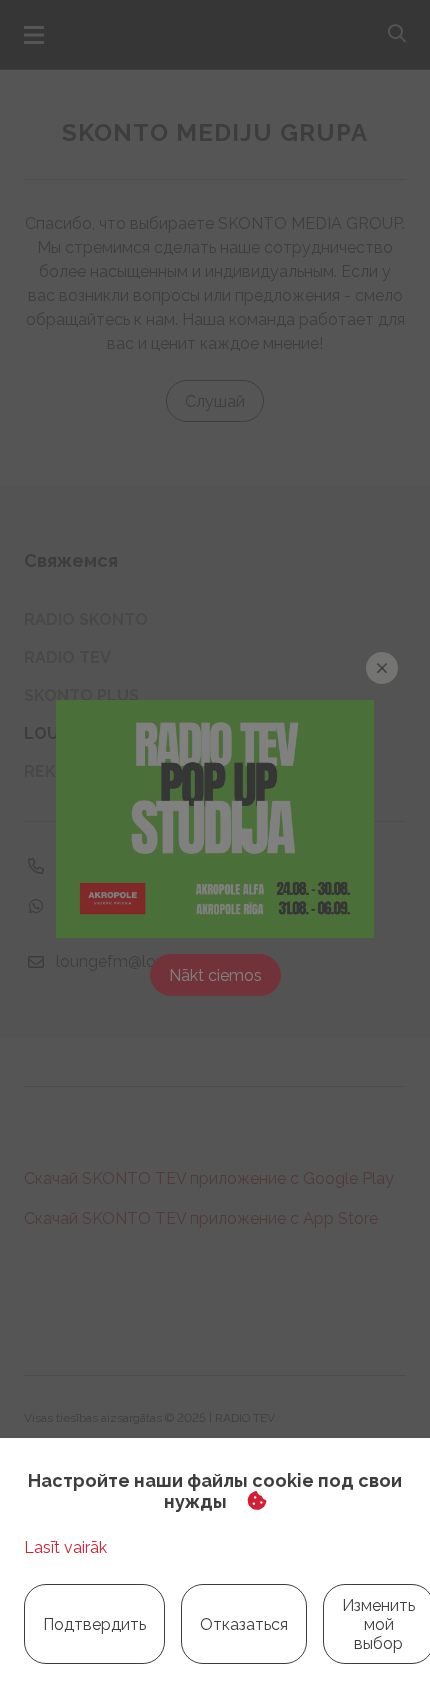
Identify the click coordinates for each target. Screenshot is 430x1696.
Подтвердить (94, 1624)
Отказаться (244, 1624)
